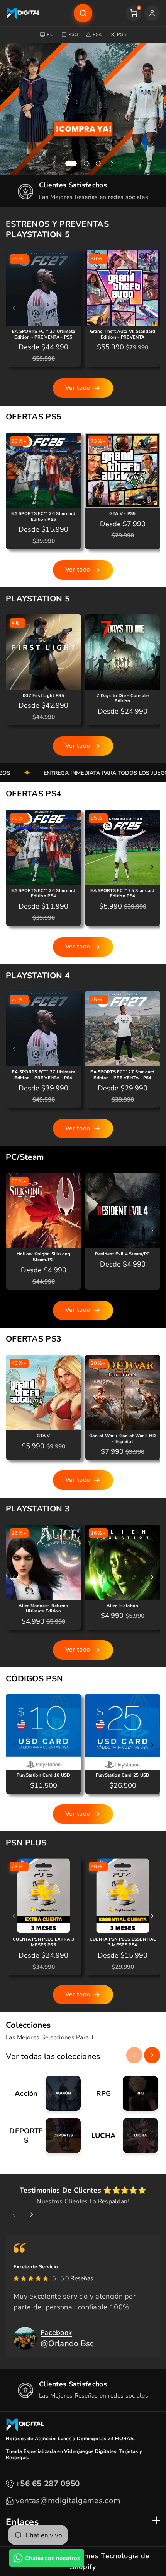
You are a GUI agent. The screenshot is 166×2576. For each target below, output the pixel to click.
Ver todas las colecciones (53, 2056)
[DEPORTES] (44, 2135)
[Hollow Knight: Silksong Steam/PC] (43, 1211)
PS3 (73, 34)
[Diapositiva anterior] (54, 164)
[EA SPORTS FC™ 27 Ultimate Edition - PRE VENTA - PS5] (43, 288)
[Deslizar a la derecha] (152, 308)
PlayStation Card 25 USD (123, 1775)
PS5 (122, 34)
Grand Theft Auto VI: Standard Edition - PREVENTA (123, 335)
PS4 (97, 34)
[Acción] (44, 2093)
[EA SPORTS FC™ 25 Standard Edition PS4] (123, 847)
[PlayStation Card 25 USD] (123, 1732)
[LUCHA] (122, 2135)
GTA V (43, 1436)
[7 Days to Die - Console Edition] (123, 652)
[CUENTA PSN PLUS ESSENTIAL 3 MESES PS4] (123, 1896)
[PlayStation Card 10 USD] (43, 1732)
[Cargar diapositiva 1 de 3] (71, 163)
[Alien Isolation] (123, 1562)
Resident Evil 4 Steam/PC (122, 1254)
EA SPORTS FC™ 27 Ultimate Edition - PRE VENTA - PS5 (44, 335)
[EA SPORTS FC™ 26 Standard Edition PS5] (43, 470)
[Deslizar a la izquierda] (14, 308)
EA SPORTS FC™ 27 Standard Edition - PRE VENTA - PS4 (123, 1075)
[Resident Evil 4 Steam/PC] (123, 1211)
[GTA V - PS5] (123, 470)
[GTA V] (43, 1392)
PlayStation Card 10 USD (44, 1775)
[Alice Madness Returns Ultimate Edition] (43, 1562)
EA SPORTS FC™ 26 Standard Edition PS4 (43, 894)
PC (50, 34)
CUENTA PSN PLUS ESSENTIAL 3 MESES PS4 (123, 1942)
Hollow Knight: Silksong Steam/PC (44, 1257)
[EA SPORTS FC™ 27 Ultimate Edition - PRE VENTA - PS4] (43, 1029)
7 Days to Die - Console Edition (123, 699)
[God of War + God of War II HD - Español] (123, 1392)
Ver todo (78, 388)
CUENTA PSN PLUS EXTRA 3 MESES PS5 (43, 1942)
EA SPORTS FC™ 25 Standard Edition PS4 (123, 894)
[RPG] (122, 2093)
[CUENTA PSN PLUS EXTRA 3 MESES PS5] (43, 1896)
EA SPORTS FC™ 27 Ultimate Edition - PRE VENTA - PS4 (44, 1075)
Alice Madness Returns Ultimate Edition (43, 1609)
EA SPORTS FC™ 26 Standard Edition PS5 (43, 517)
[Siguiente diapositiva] (112, 164)
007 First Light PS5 (43, 696)
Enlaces (22, 2522)
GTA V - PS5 (122, 514)
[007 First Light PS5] (43, 652)
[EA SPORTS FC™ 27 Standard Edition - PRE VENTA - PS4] (123, 1029)
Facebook (56, 2333)
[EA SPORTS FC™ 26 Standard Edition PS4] (43, 847)
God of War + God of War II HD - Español (123, 1439)
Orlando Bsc (71, 2343)
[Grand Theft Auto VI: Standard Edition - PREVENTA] (123, 288)
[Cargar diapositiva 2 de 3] (86, 163)
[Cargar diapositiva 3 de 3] (98, 163)
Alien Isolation (123, 1606)
